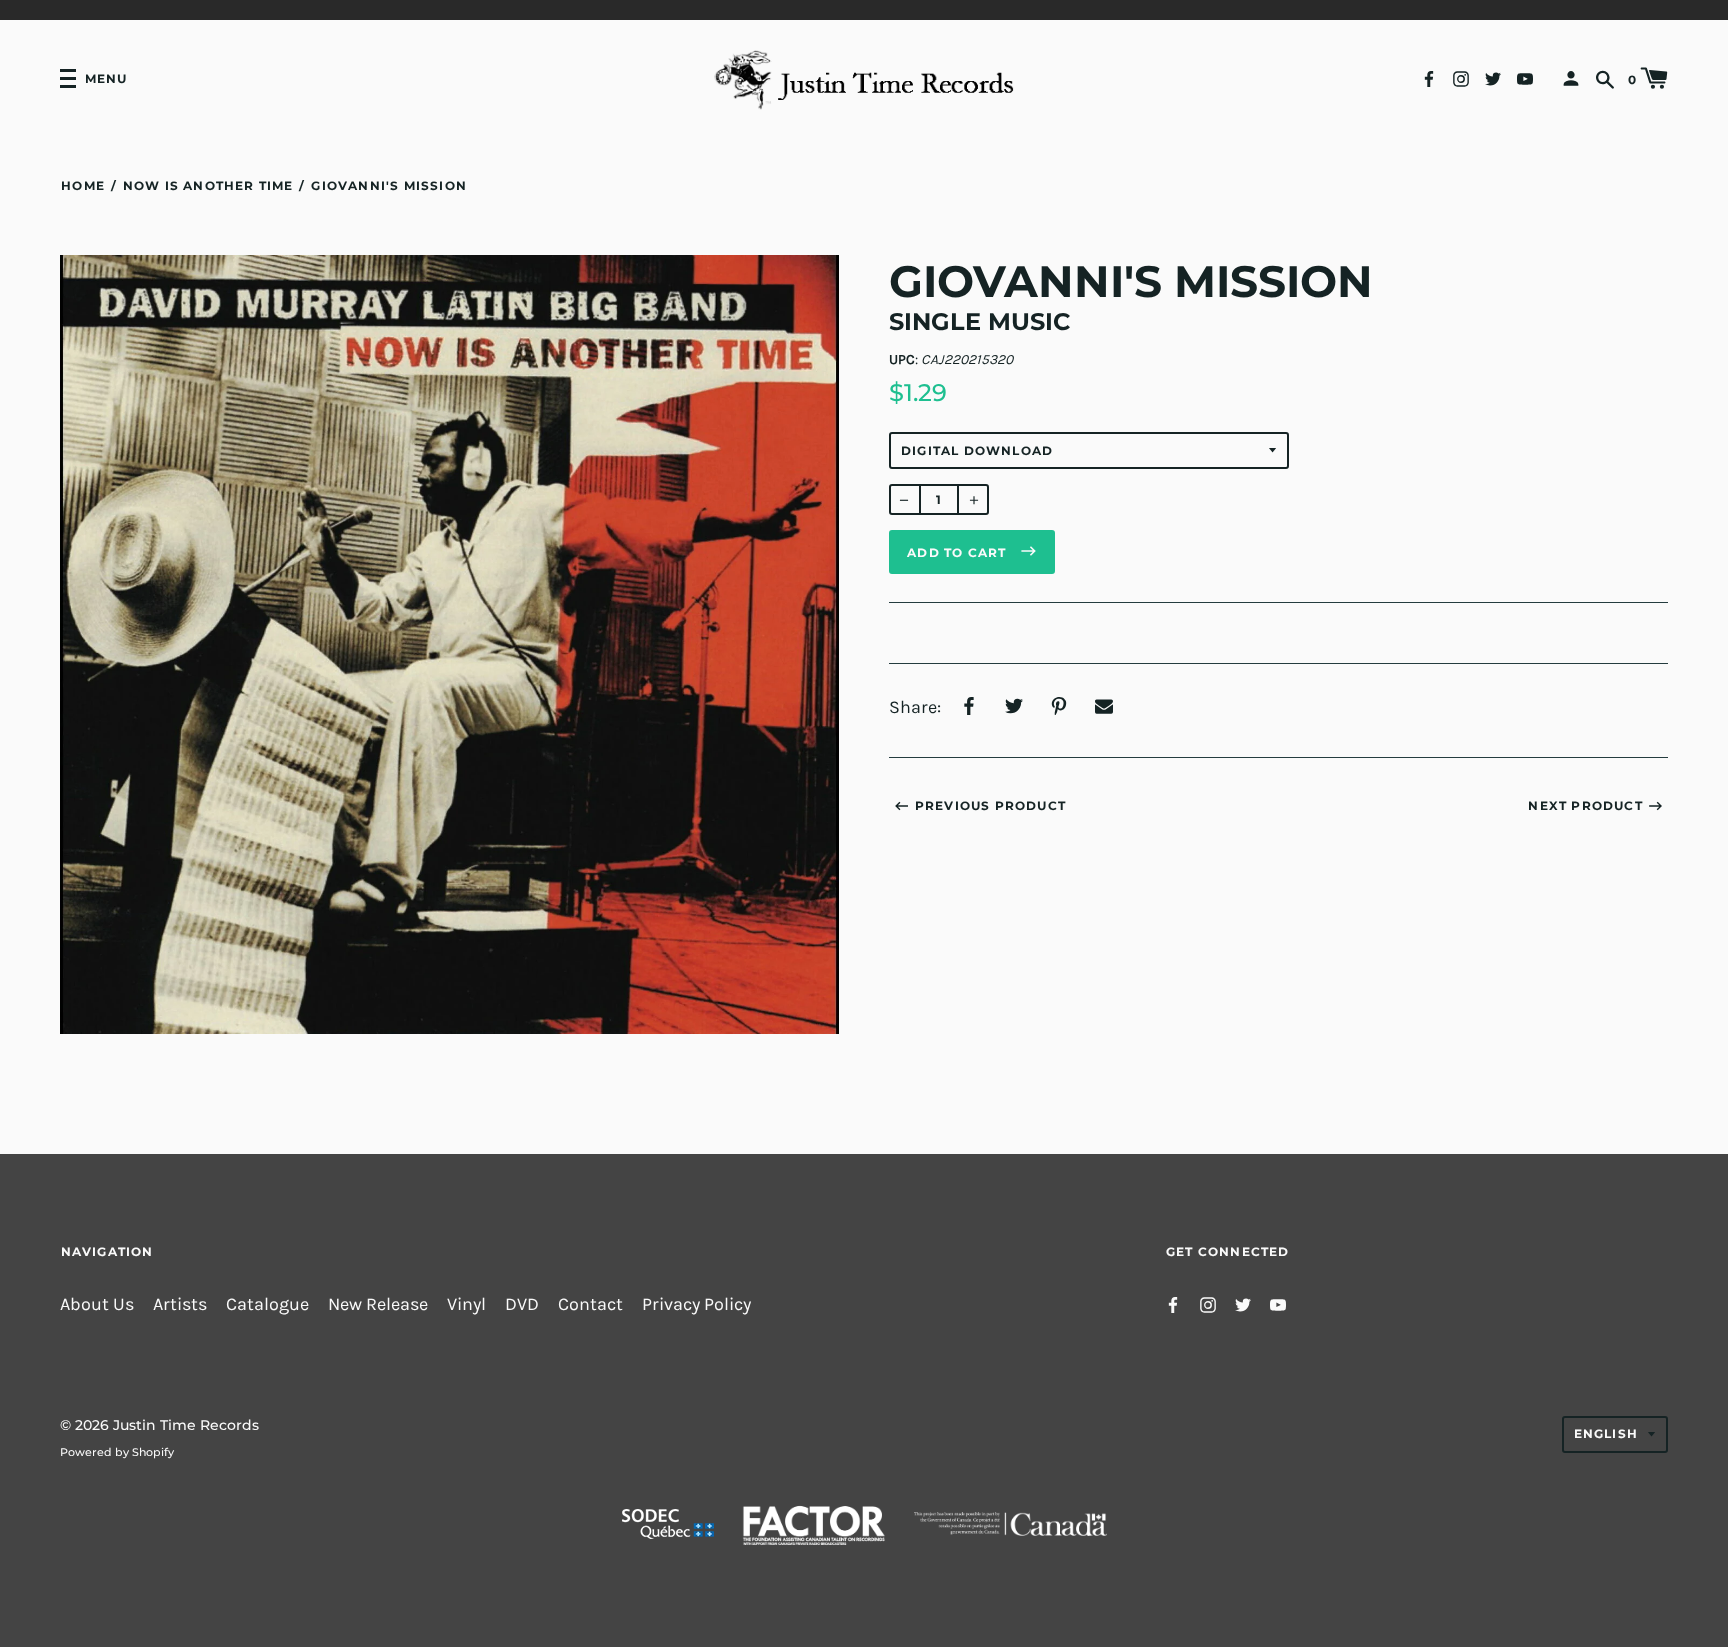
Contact (590, 1304)
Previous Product (990, 805)
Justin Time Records (186, 1425)
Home (83, 185)
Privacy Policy (696, 1304)
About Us (97, 1304)
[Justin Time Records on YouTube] (1525, 77)
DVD (522, 1304)
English (1606, 1433)
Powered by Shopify (117, 1452)
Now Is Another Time (208, 185)
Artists (180, 1304)
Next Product (1585, 805)
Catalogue (267, 1304)
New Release (378, 1304)
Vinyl (466, 1304)
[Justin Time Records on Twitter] (1493, 77)
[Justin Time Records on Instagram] (1461, 77)
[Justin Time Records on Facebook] (1429, 77)
